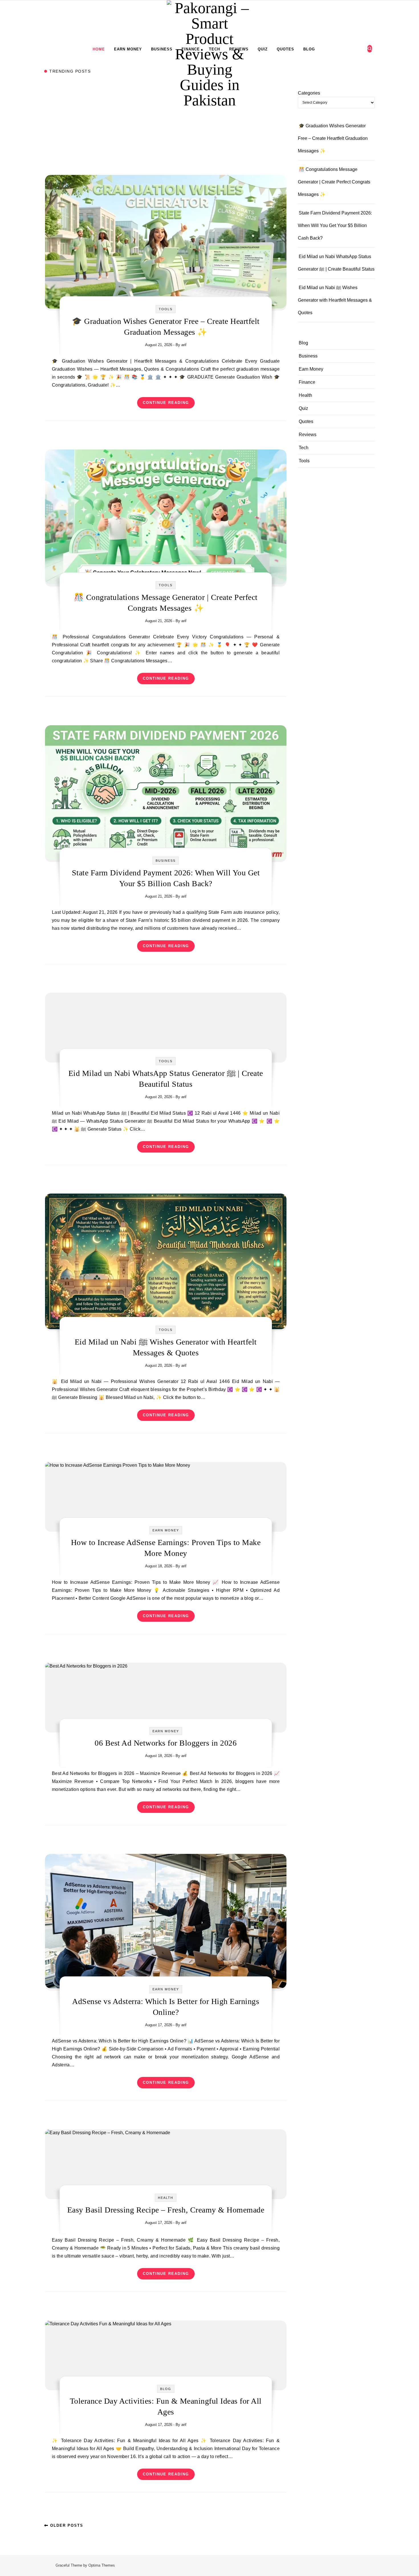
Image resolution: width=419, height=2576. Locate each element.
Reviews (239, 49)
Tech (214, 49)
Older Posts (66, 2525)
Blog (309, 49)
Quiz (263, 49)
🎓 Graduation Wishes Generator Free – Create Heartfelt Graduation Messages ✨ (333, 138)
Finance (191, 49)
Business (162, 49)
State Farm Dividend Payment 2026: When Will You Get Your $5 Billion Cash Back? (335, 225)
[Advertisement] (166, 133)
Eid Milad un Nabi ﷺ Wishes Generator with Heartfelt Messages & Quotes (335, 300)
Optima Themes (102, 2565)
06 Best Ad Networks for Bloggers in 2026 (166, 1743)
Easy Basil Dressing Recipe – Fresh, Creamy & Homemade (166, 2210)
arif (184, 345)
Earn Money (128, 49)
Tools (166, 309)
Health (166, 2198)
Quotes (285, 49)
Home (99, 49)
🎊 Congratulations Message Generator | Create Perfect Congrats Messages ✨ (334, 182)
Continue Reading (166, 403)
